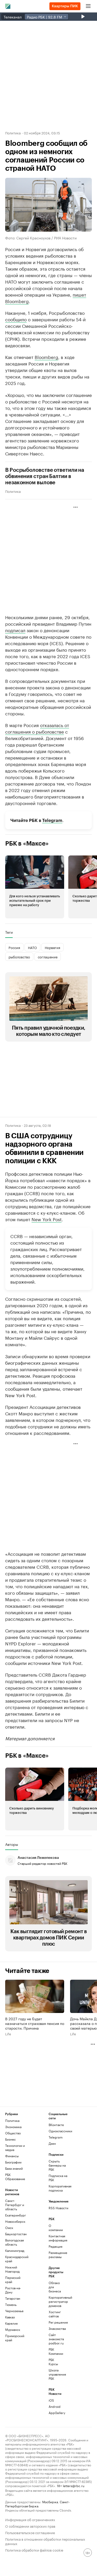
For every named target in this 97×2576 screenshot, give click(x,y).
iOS (51, 2400)
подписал (15, 630)
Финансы (12, 2156)
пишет (79, 294)
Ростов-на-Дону (13, 2290)
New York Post (47, 1219)
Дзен (52, 2143)
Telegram (52, 820)
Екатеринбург (16, 2215)
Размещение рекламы (56, 2255)
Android (55, 2406)
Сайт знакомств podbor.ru (56, 2339)
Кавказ (10, 2317)
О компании (56, 2228)
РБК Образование (15, 2177)
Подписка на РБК (58, 2178)
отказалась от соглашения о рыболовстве (37, 728)
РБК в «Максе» (27, 844)
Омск (9, 2228)
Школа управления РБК (56, 2374)
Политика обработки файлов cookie (34, 2550)
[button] (35, 887)
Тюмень (11, 2304)
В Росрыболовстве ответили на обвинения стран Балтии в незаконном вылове (45, 476)
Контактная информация (56, 2238)
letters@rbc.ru (74, 2485)
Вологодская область (14, 2242)
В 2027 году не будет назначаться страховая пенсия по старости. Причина (35, 2023)
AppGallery (56, 2413)
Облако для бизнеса (55, 2287)
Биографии (13, 2162)
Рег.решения (56, 2322)
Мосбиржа (50, 2502)
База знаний (14, 2168)
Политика (13, 133)
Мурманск (13, 2329)
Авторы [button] (12, 1844)
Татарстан (13, 2298)
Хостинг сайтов (55, 2314)
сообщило (16, 319)
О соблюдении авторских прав (30, 2526)
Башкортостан (16, 2234)
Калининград (15, 2250)
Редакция (55, 2246)
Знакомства (56, 2328)
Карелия (11, 2323)
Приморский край (15, 2338)
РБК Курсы (53, 2362)
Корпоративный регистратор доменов (56, 2301)
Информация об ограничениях (30, 2519)
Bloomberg (17, 301)
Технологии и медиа (15, 2147)
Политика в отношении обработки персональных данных (45, 2541)
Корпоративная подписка (59, 2188)
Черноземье (14, 2311)
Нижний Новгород (12, 2269)
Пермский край (13, 2280)
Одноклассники (59, 2131)
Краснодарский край (16, 2259)
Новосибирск (15, 2221)
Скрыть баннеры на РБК (57, 2165)
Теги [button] (9, 932)
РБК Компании (56, 2351)
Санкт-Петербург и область (15, 2205)
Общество (13, 2133)
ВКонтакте (56, 2125)
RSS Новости (58, 2208)
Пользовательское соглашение (30, 2532)
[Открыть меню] (88, 6)
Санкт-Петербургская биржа (37, 2504)
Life (8, 2034)
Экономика (13, 2127)
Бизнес (10, 2139)
